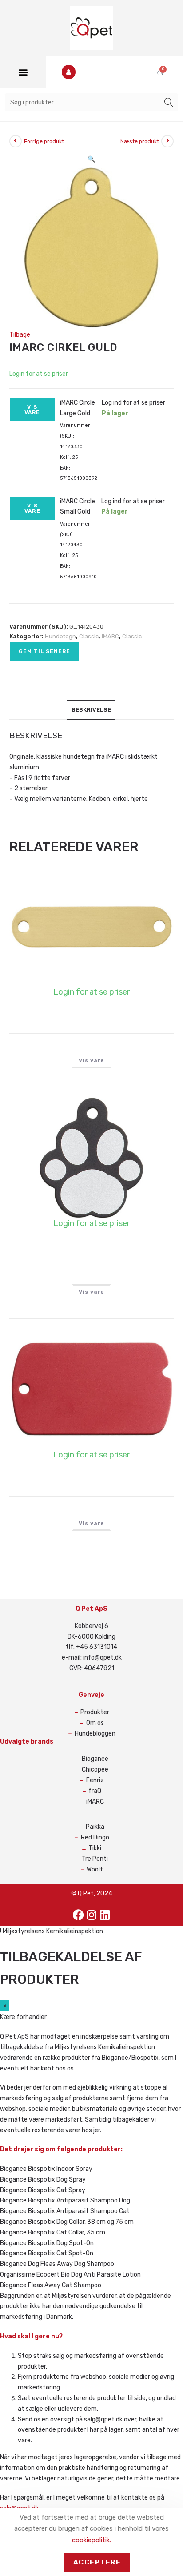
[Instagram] (91, 1915)
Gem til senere (44, 651)
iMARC (110, 636)
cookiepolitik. (91, 2540)
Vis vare (32, 410)
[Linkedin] (105, 1915)
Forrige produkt (44, 141)
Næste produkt (140, 141)
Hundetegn (60, 636)
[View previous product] (16, 141)
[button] (23, 72)
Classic (89, 636)
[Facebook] (78, 1915)
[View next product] (167, 141)
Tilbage (20, 335)
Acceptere (97, 2562)
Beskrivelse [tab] (91, 710)
